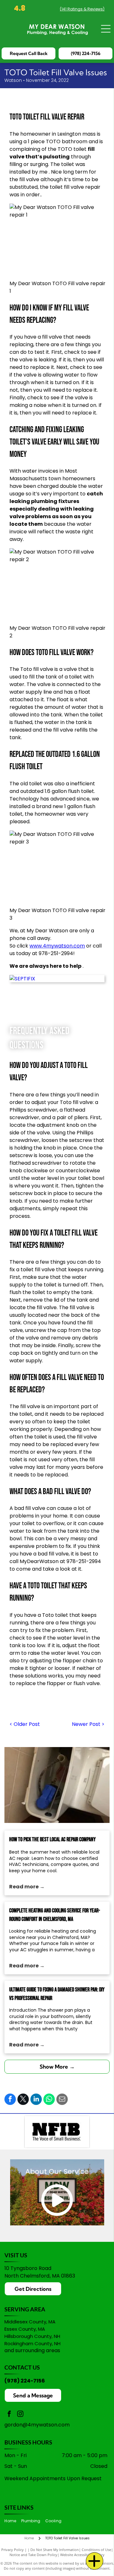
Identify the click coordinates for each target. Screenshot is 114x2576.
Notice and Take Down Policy (33, 2555)
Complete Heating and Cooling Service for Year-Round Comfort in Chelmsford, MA (55, 1915)
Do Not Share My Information (55, 2550)
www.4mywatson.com (57, 946)
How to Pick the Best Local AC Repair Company (52, 1840)
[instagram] (20, 2415)
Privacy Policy (13, 2550)
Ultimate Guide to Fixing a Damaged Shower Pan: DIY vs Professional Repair (57, 1994)
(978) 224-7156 (25, 2381)
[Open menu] (106, 29)
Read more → (27, 1887)
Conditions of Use (96, 2550)
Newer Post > (88, 1724)
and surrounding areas (32, 2350)
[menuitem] (13, 2521)
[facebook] (9, 2415)
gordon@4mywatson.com (37, 2425)
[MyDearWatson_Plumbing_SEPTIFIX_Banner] (57, 979)
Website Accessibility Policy (82, 2555)
